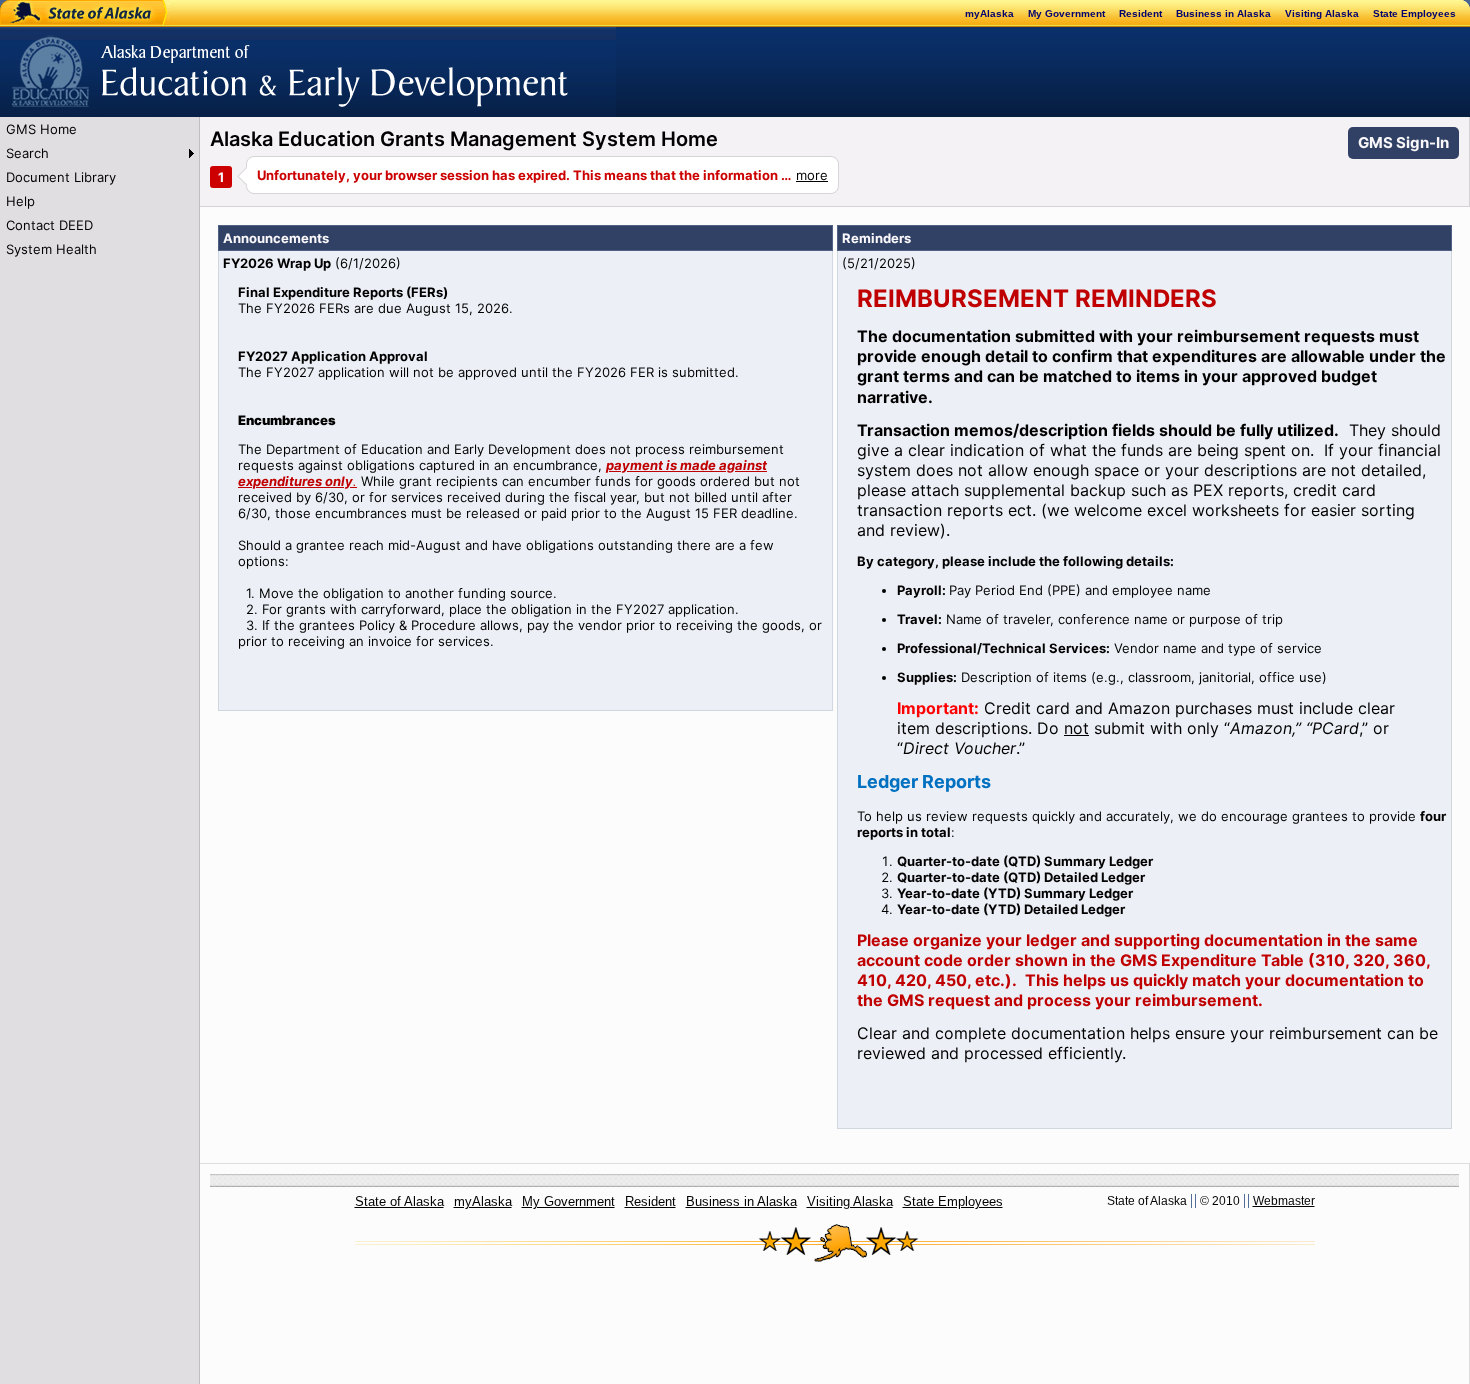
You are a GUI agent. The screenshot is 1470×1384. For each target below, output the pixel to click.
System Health (51, 249)
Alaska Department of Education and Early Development (176, 61)
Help (20, 201)
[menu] (99, 189)
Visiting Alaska (1322, 13)
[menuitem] (99, 129)
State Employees (1414, 13)
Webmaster (1284, 1201)
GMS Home (41, 129)
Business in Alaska (1223, 13)
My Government (1066, 13)
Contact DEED (49, 225)
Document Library (61, 177)
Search (27, 153)
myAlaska (989, 13)
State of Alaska (66, 13)
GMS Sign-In (1403, 142)
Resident (1140, 13)
